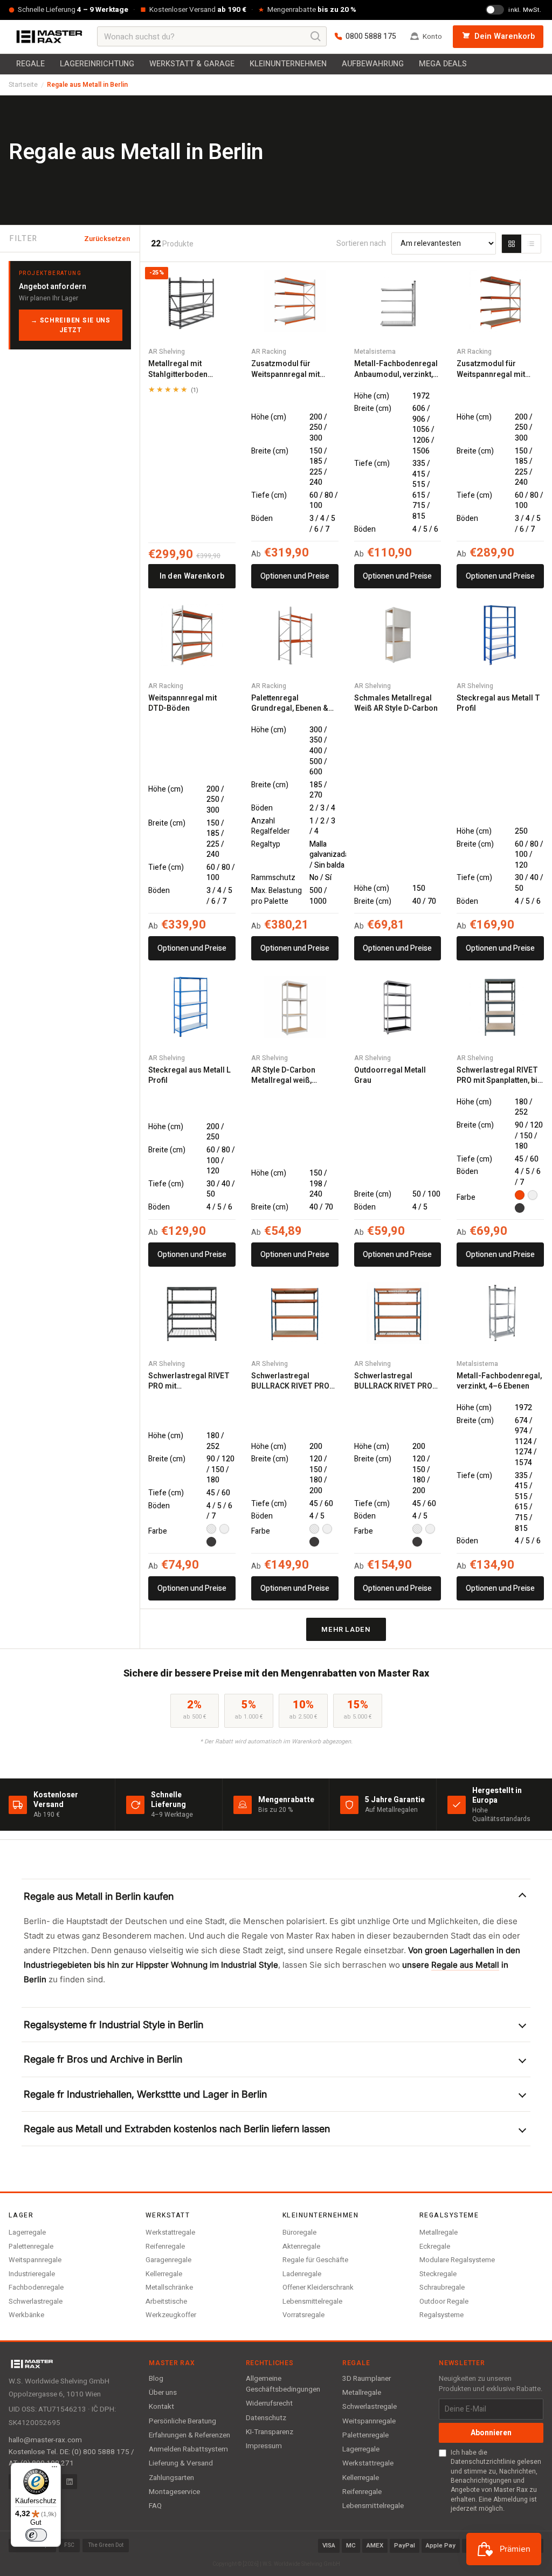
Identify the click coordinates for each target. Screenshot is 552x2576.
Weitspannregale (35, 2260)
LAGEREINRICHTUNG (97, 64)
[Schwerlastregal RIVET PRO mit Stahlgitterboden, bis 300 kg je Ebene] (192, 1313)
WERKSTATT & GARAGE (192, 64)
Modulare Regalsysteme (457, 2260)
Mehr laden (346, 1629)
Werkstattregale (170, 2232)
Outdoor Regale (444, 2301)
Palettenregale (31, 2246)
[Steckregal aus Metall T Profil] (500, 635)
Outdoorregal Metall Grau (390, 1076)
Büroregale (299, 2232)
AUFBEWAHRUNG (373, 64)
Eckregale (435, 2246)
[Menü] (54, 2469)
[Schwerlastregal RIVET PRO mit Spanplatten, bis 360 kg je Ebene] (500, 1007)
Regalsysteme (441, 2315)
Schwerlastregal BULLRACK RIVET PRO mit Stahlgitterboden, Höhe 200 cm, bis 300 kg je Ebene (397, 1381)
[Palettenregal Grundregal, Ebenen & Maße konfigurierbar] (295, 635)
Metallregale (439, 2232)
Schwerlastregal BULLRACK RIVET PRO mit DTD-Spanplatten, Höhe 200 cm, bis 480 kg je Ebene (294, 1381)
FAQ (155, 2506)
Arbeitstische (166, 2301)
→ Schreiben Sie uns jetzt (71, 325)
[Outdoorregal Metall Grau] (398, 1007)
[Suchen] (316, 37)
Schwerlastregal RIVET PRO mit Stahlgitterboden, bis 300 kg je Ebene (189, 1381)
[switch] (36, 2535)
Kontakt (161, 2407)
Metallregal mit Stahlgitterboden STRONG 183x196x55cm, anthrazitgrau (178, 369)
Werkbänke (26, 2315)
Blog (156, 2379)
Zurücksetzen (107, 239)
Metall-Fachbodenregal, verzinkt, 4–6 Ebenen (499, 1381)
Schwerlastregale (36, 2301)
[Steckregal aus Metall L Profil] (192, 1007)
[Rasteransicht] (512, 244)
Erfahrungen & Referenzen (189, 2435)
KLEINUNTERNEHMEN (288, 64)
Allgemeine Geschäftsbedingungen (283, 2384)
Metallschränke (169, 2287)
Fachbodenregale (36, 2287)
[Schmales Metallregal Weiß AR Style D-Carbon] (398, 635)
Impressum (264, 2446)
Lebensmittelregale (312, 2301)
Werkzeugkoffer (171, 2315)
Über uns (163, 2393)
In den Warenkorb (192, 576)
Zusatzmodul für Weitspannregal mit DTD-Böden (491, 369)
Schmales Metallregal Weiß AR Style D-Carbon (396, 703)
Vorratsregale (303, 2315)
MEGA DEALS (443, 64)
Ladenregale (302, 2274)
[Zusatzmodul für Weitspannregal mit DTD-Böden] (500, 301)
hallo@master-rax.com (45, 2440)
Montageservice (174, 2492)
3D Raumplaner (367, 2379)
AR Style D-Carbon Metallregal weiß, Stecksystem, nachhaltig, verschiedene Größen (290, 1076)
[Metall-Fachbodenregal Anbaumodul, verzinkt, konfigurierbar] (398, 301)
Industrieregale (32, 2274)
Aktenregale (301, 2246)
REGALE (30, 64)
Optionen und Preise (295, 576)
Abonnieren (491, 2433)
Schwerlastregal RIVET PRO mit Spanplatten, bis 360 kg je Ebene (499, 1076)
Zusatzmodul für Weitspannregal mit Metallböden (285, 369)
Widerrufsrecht (269, 2403)
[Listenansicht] (531, 244)
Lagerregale (27, 2232)
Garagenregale (168, 2260)
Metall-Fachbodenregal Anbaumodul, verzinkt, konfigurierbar (396, 369)
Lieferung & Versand (181, 2463)
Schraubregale (442, 2287)
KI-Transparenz (270, 2432)
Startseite (23, 85)
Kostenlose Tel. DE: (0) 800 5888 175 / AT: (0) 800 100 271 (71, 2457)
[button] (276, 1896)
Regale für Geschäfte (315, 2260)
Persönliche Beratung (182, 2421)
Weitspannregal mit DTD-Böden (182, 703)
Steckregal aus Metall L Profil (189, 1076)
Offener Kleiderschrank (318, 2287)
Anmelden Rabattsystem (188, 2449)
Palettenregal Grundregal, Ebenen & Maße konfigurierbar (290, 703)
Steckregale (438, 2274)
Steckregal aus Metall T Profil (498, 703)
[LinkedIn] (70, 2482)
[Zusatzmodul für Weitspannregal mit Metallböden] (295, 301)
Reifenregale (165, 2246)
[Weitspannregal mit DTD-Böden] (192, 635)
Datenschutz (266, 2418)
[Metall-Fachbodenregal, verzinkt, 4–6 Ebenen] (500, 1313)
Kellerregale (164, 2274)
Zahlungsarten (171, 2478)
